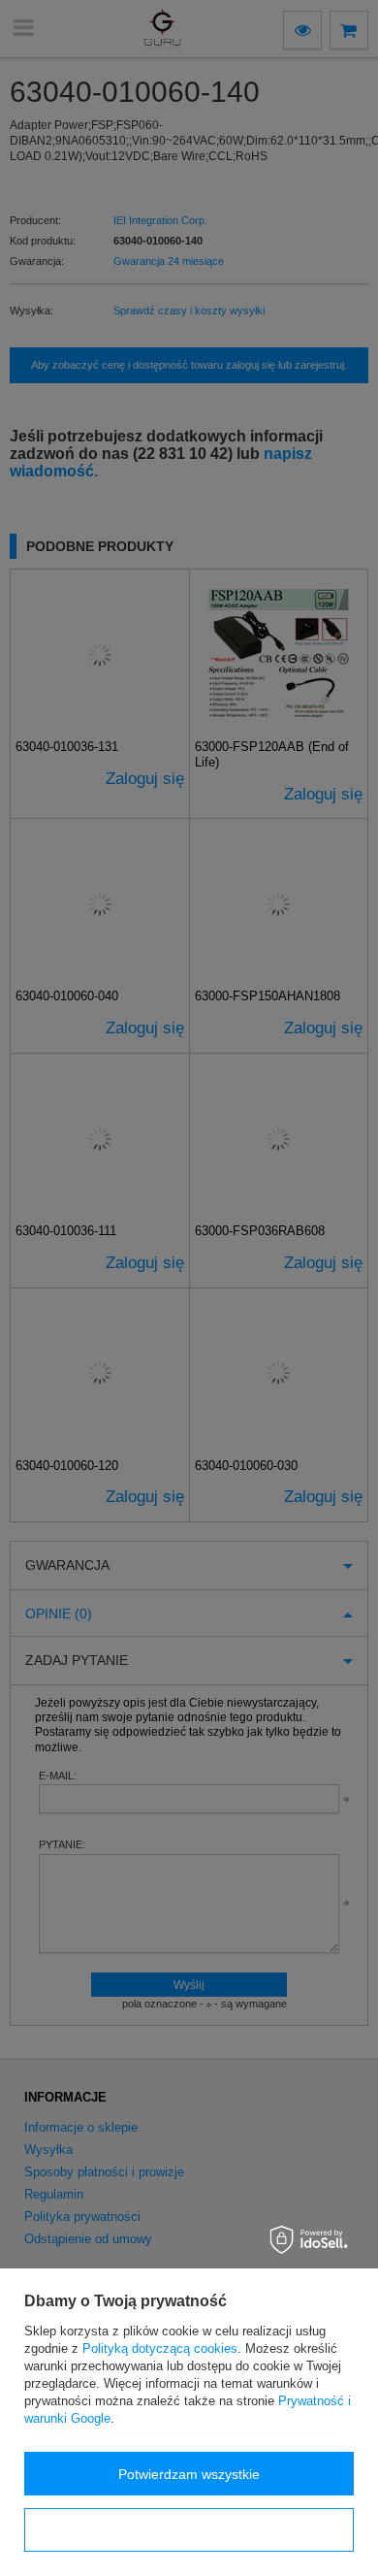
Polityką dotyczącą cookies (160, 2348)
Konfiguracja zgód (189, 2530)
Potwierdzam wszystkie (189, 2474)
